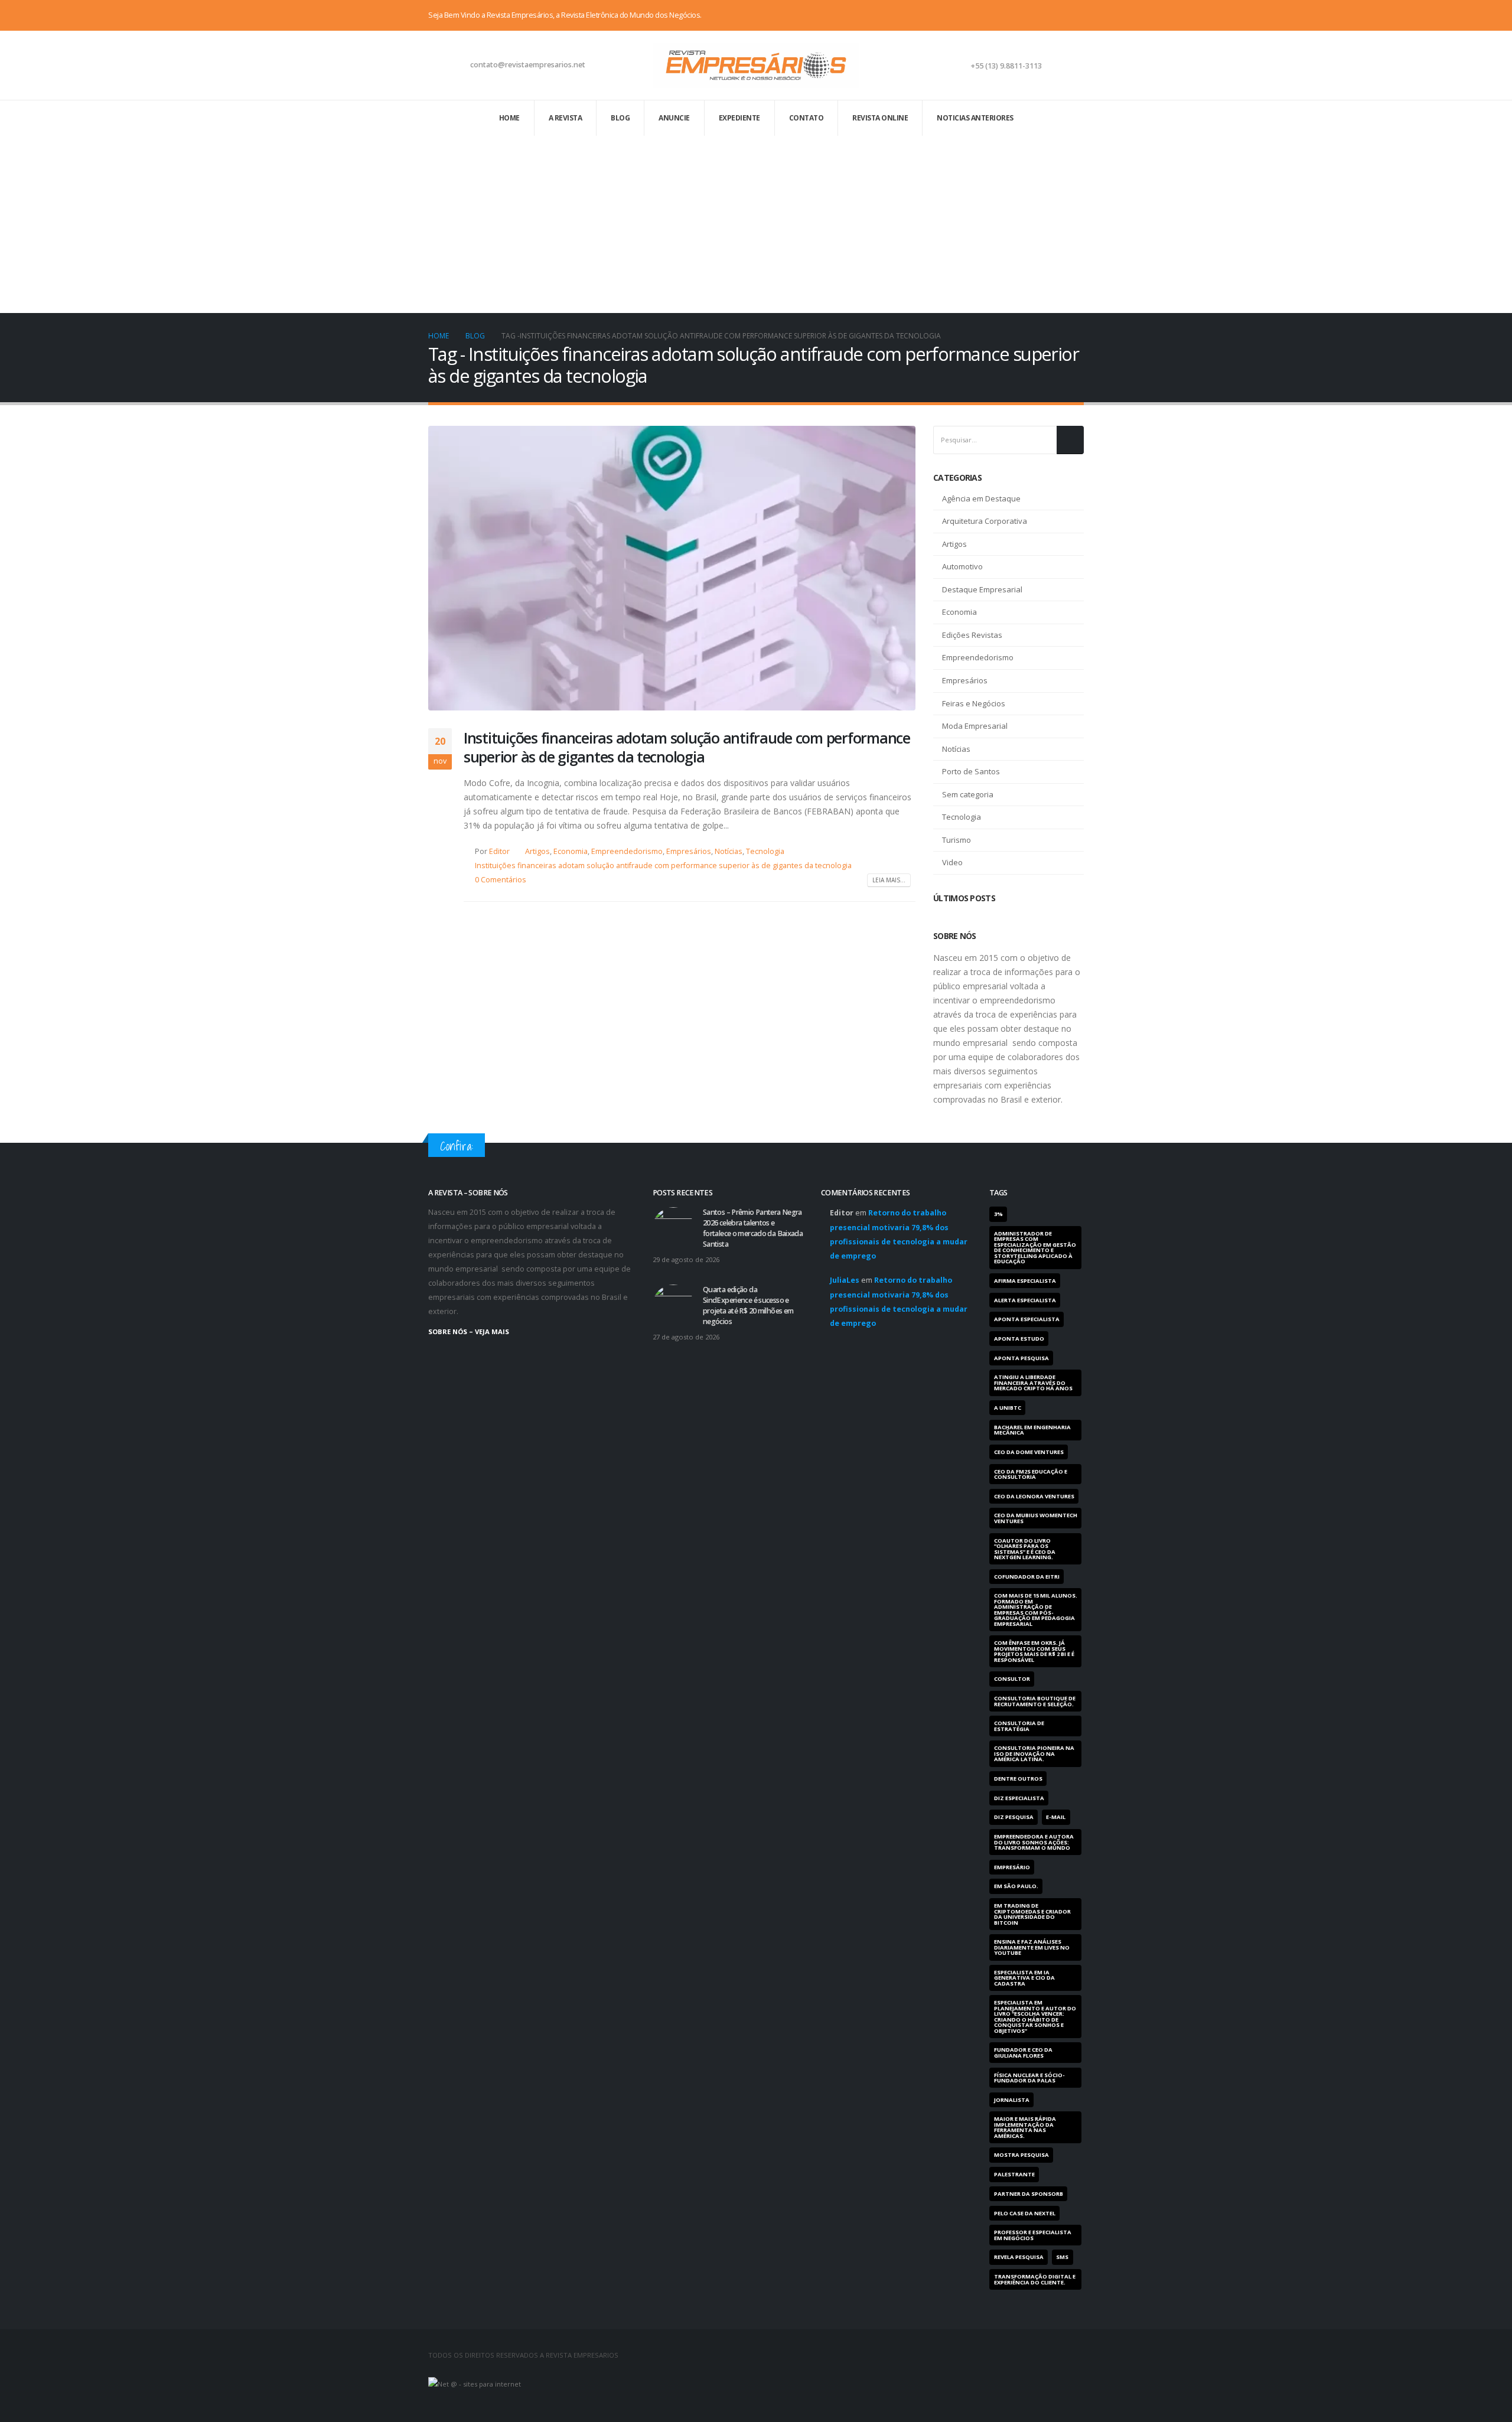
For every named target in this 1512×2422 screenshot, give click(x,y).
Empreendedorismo (627, 851)
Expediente (739, 118)
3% (998, 1214)
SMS (1062, 2257)
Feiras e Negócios (974, 703)
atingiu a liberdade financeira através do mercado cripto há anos (1033, 1383)
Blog (620, 118)
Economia (571, 851)
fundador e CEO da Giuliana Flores (1023, 2052)
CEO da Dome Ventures (1029, 1452)
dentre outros (1018, 1779)
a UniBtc (1008, 1408)
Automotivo (962, 566)
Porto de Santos (971, 771)
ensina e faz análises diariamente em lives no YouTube (1032, 1947)
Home (509, 118)
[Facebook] (1036, 15)
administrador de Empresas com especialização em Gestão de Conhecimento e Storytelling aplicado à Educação (1035, 1247)
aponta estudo (1019, 1339)
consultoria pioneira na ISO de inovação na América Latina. (1034, 1753)
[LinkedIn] (1075, 15)
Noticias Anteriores (975, 118)
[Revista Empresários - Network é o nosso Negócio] (756, 65)
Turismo (957, 840)
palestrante (1014, 2174)
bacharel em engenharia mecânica (1032, 1430)
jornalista (1012, 2100)
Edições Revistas (972, 635)
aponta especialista (1027, 1319)
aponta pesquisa (1021, 1358)
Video (952, 862)
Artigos (537, 851)
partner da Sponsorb (1029, 2194)
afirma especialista (1025, 1281)
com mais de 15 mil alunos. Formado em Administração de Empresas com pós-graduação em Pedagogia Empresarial (1036, 1609)
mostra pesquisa (1021, 2155)
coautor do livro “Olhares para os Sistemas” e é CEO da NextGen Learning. (1025, 1549)
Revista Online (880, 118)
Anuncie (674, 118)
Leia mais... (889, 880)
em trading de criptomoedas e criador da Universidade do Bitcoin (1032, 1914)
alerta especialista (1025, 1300)
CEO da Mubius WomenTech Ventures (1036, 1518)
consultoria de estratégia (1019, 1726)
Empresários (689, 851)
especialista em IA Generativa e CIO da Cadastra (1024, 1978)
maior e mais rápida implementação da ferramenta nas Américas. (1025, 2127)
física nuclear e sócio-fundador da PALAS (1029, 2078)
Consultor (1012, 1679)
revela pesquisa (1019, 2257)
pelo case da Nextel (1025, 2213)
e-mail (1056, 1817)
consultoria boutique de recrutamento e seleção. (1035, 1701)
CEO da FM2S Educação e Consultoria (1031, 1474)
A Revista (566, 118)
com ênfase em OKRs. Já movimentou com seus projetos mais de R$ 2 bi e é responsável (1034, 1651)
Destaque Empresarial (982, 589)
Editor (499, 851)
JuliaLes (845, 1280)
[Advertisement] (756, 224)
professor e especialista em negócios (1033, 2235)
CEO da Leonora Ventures (1034, 1496)
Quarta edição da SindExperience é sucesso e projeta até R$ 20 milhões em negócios (748, 1305)
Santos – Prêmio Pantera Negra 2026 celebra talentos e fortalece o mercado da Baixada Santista (753, 1228)
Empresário (1012, 1867)
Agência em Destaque (981, 498)
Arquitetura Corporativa (985, 521)
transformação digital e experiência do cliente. (1035, 2279)
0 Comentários (501, 880)
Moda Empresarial (975, 726)
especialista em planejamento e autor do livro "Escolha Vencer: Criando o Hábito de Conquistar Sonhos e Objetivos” (1035, 2016)
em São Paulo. (1016, 1886)
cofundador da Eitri (1027, 1577)
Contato (806, 118)
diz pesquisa (1014, 1817)
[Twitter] (1055, 15)
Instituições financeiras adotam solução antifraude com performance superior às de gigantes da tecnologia (687, 747)
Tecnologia (765, 851)
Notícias (729, 851)
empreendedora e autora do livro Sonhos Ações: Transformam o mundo (1034, 1842)
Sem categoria (968, 794)
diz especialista (1019, 1798)
